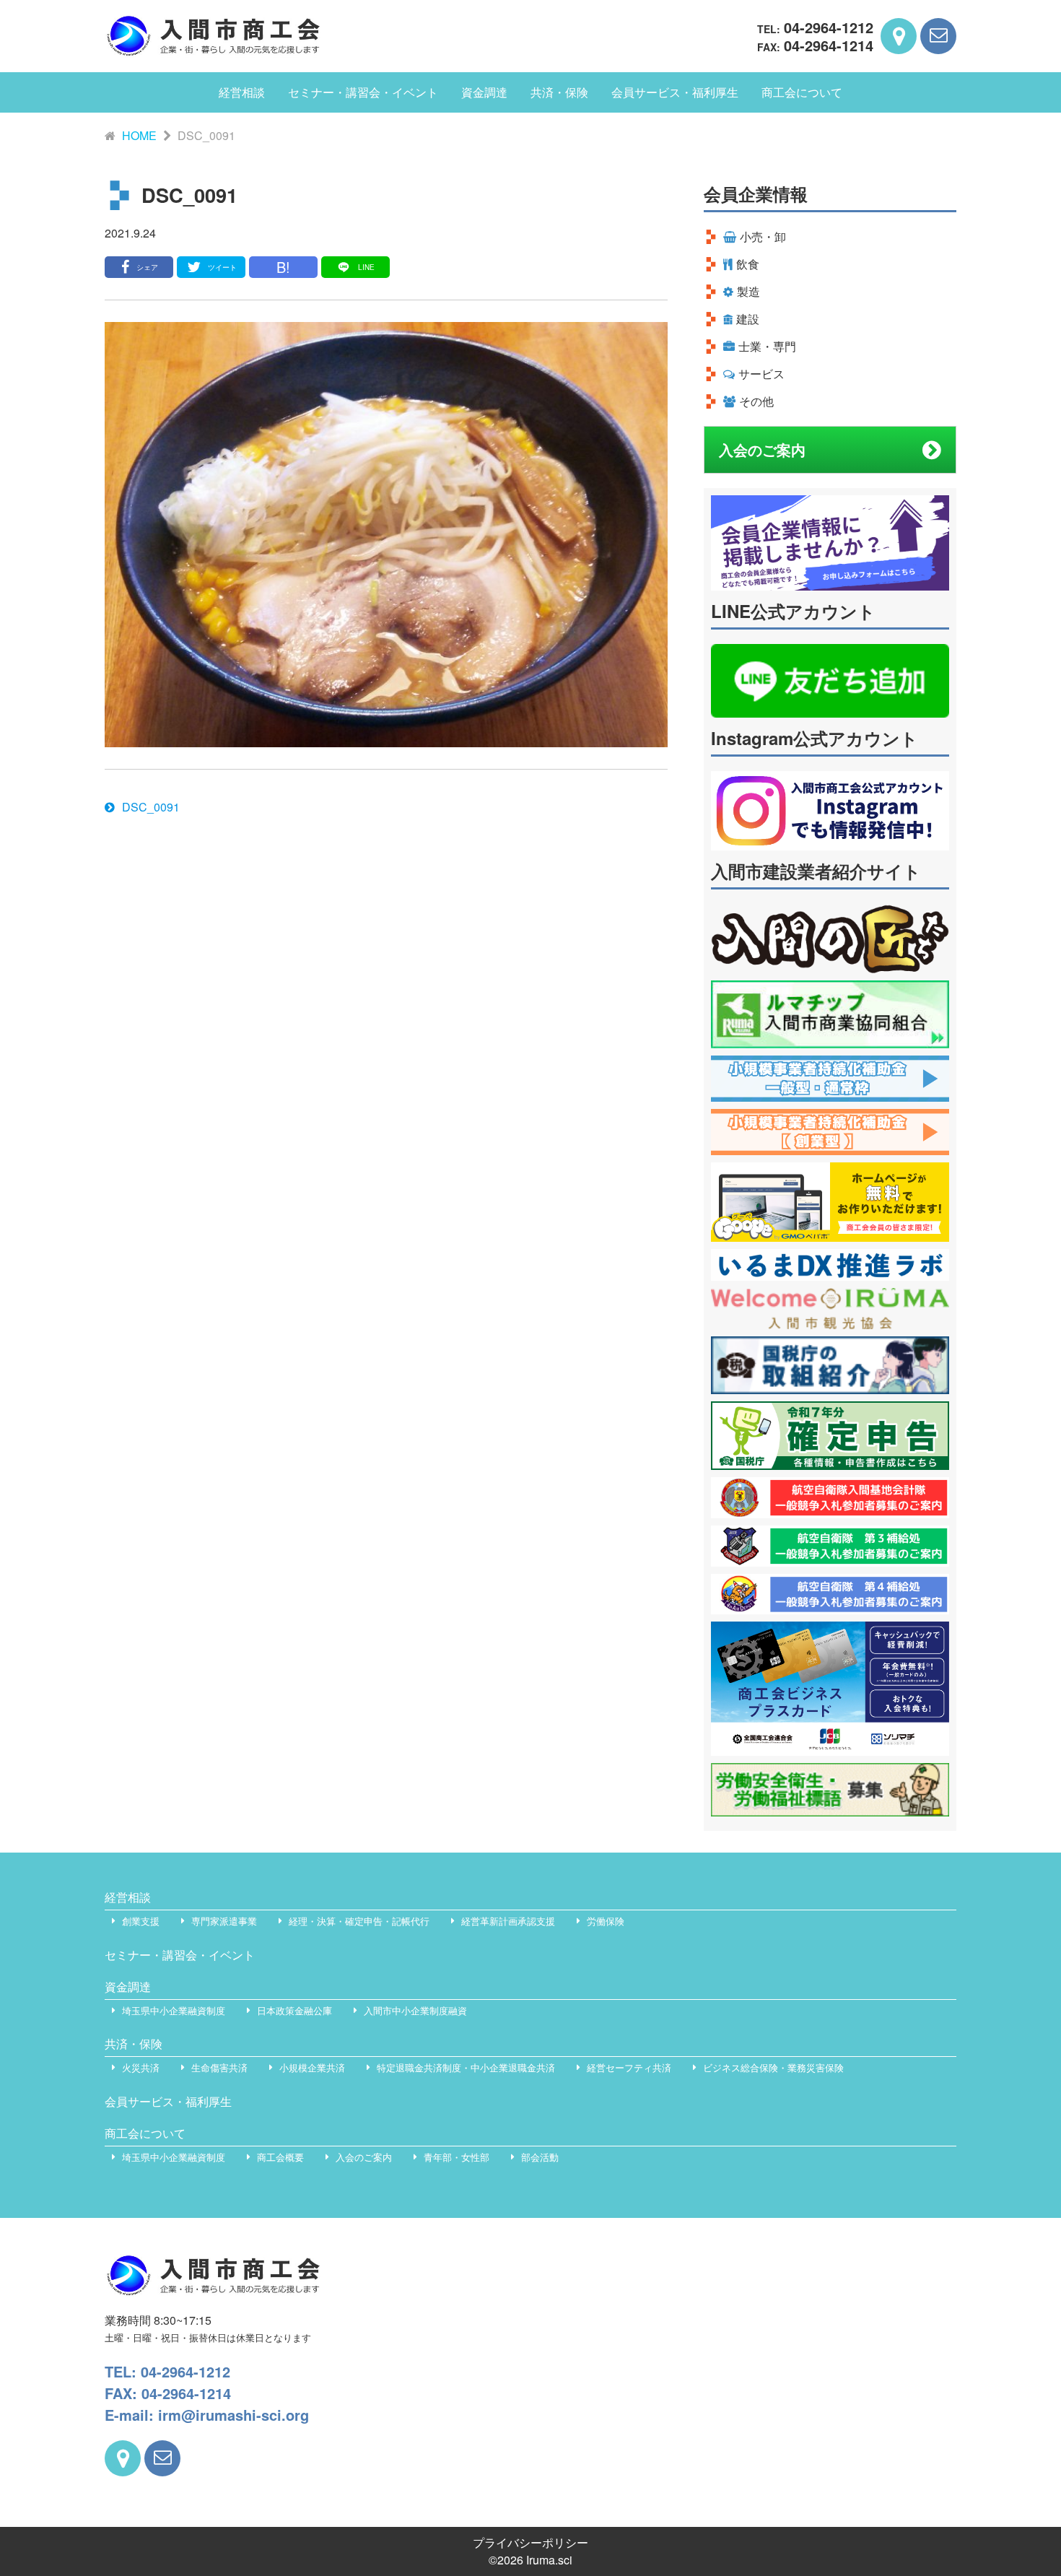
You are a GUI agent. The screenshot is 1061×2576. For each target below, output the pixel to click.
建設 (748, 319)
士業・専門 (767, 346)
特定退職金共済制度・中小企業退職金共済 (466, 2067)
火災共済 (141, 2067)
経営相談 (242, 92)
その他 (756, 401)
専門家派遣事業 (224, 1921)
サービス (761, 374)
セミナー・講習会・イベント (363, 92)
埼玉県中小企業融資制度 (174, 2010)
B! (283, 267)
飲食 (748, 264)
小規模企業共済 (312, 2067)
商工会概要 (280, 2157)
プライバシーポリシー (530, 2542)
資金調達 (484, 92)
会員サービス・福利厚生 (675, 92)
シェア (147, 267)
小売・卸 (763, 236)
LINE (366, 267)
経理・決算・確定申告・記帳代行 (359, 1921)
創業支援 (141, 1921)
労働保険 (606, 1921)
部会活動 (540, 2157)
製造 (748, 291)
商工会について (802, 92)
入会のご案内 (762, 449)
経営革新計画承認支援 (508, 1921)
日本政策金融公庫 (294, 2010)
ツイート (222, 267)
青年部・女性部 (457, 2157)
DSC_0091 (151, 807)
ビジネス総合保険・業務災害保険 (773, 2067)
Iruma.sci (549, 2560)
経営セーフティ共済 (629, 2067)
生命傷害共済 (219, 2067)
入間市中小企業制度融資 (415, 2010)
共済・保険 (559, 92)
